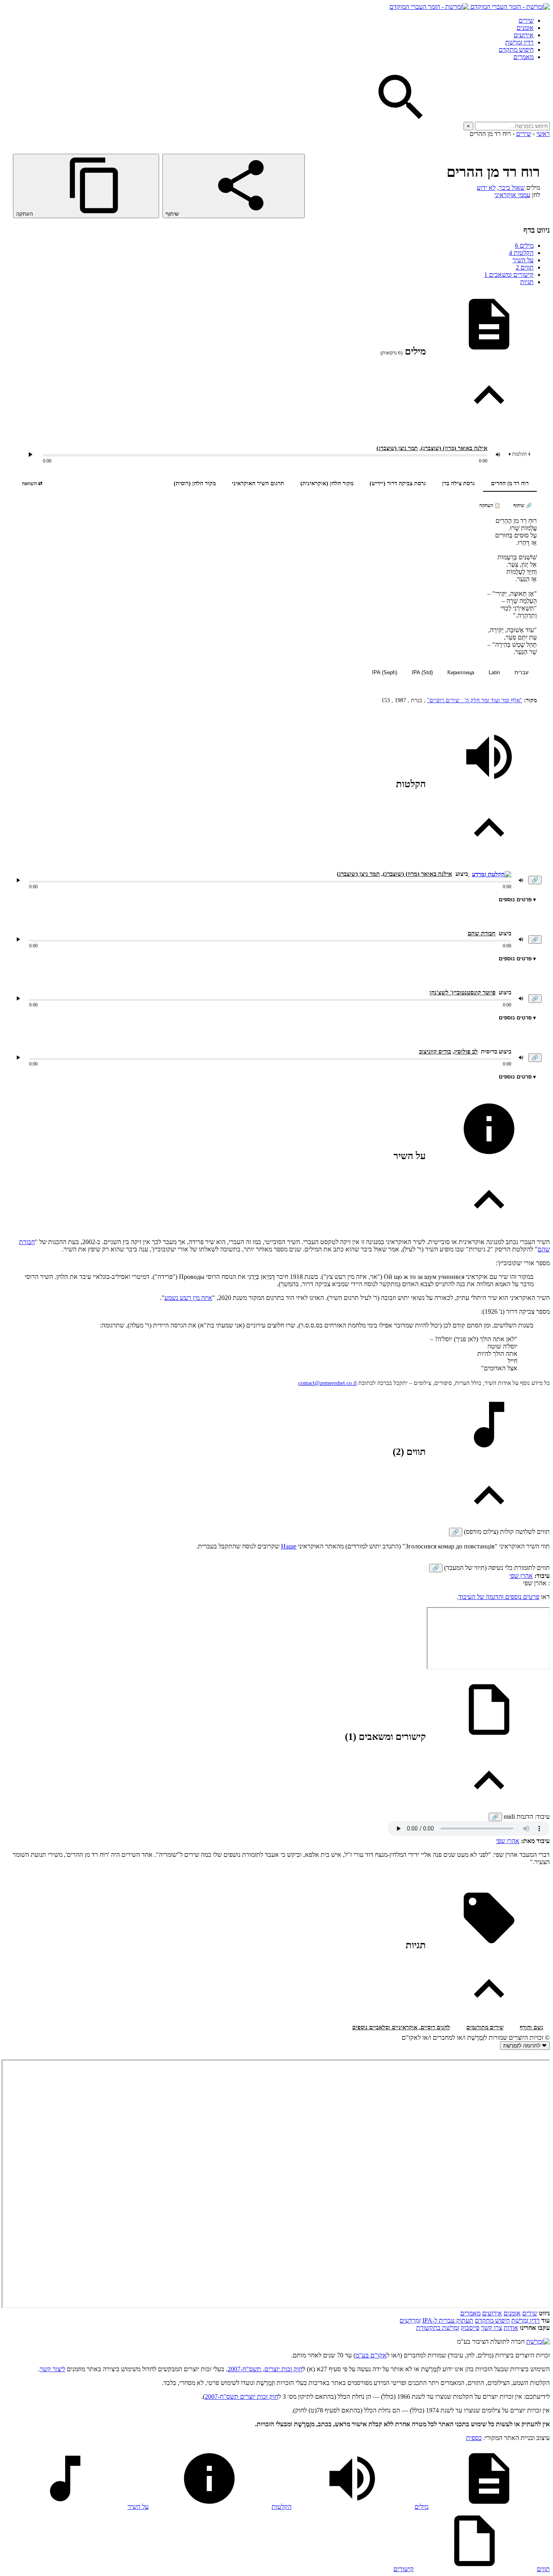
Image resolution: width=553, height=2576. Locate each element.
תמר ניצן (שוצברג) (397, 448)
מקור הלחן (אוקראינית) (327, 483)
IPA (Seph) (385, 672)
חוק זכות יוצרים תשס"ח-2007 (241, 2397)
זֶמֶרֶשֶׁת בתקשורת (438, 2328)
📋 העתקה (490, 505)
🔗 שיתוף (523, 505)
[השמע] (18, 880)
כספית (474, 2438)
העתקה (25, 214)
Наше (289, 1546)
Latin (494, 672)
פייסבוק (470, 2328)
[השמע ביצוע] (30, 454)
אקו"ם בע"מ (371, 2355)
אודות (511, 2328)
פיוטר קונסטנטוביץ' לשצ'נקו (463, 992)
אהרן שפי (521, 1576)
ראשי (543, 134)
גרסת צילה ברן (458, 483)
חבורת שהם (482, 933)
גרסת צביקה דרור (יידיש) (398, 483)
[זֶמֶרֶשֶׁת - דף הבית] (538, 2341)
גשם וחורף (532, 2027)
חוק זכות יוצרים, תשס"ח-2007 (265, 2369)
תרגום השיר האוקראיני (258, 483)
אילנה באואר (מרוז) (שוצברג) (454, 448)
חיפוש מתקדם (516, 50)
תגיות (527, 282)
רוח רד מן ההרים (510, 483)
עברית (522, 672)
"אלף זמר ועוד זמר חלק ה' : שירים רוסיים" (475, 700)
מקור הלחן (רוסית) (195, 483)
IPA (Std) (422, 672)
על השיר (523, 260)
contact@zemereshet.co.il (328, 1383)
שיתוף (173, 214)
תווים (525, 267)
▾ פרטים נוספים (517, 899)
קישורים (404, 2569)
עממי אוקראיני (512, 195)
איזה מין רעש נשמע (188, 1298)
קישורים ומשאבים (509, 275)
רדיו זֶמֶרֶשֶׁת (519, 42)
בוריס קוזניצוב (435, 1051)
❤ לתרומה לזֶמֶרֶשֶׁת (525, 2046)
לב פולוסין (466, 1051)
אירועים (524, 35)
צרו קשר (491, 2328)
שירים (526, 20)
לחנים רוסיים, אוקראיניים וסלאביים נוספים (401, 2027)
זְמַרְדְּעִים (410, 2320)
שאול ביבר (512, 188)
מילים (524, 245)
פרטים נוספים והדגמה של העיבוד (499, 1597)
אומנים (525, 28)
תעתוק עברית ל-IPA (448, 2320)
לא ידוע (486, 188)
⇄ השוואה (32, 483)
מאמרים (523, 57)
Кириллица (461, 672)
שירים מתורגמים (485, 2027)
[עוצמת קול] (498, 454)
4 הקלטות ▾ (519, 454)
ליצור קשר (52, 2369)
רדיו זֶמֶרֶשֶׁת (525, 2320)
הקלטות (521, 253)
